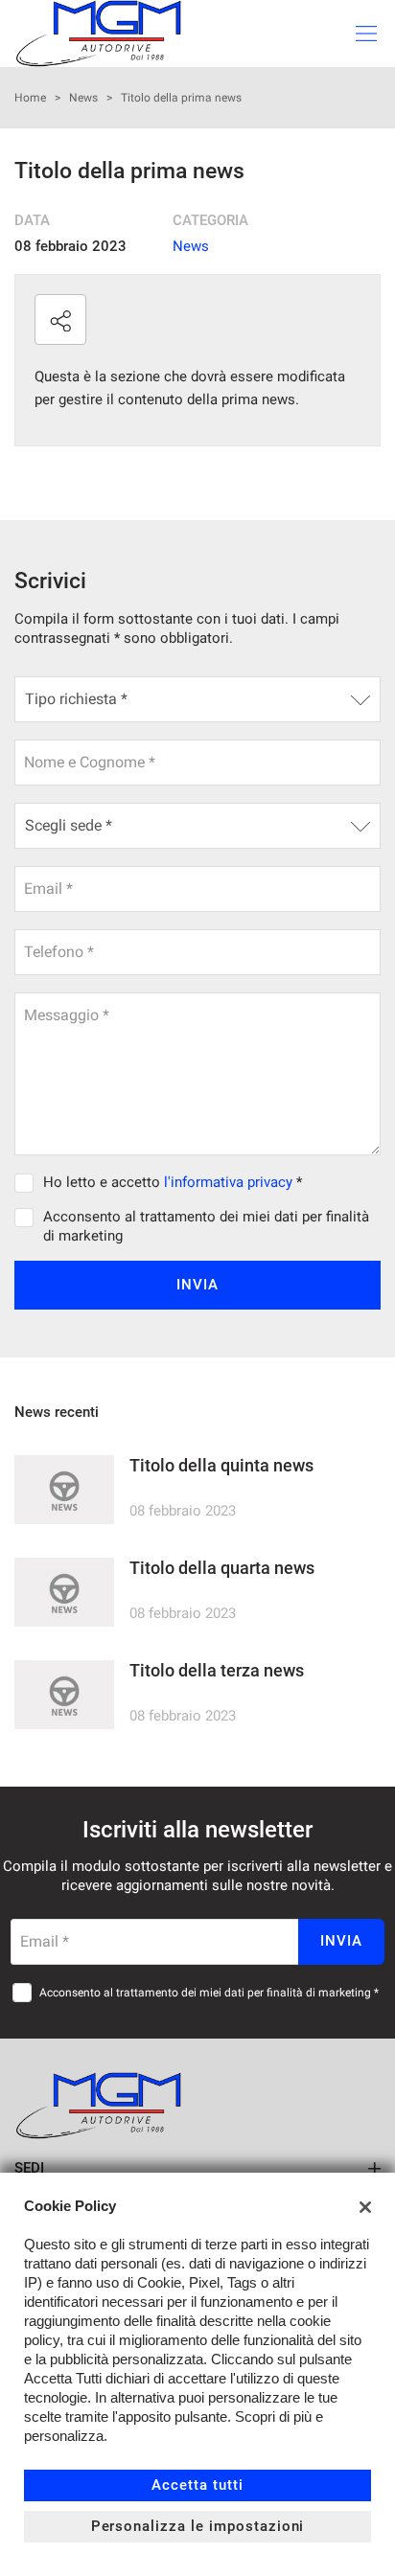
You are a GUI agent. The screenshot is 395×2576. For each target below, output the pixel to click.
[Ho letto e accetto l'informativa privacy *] (28, 1182)
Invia (197, 1285)
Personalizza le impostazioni (198, 2526)
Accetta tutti (197, 2485)
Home (30, 98)
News (83, 98)
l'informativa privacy (228, 1182)
